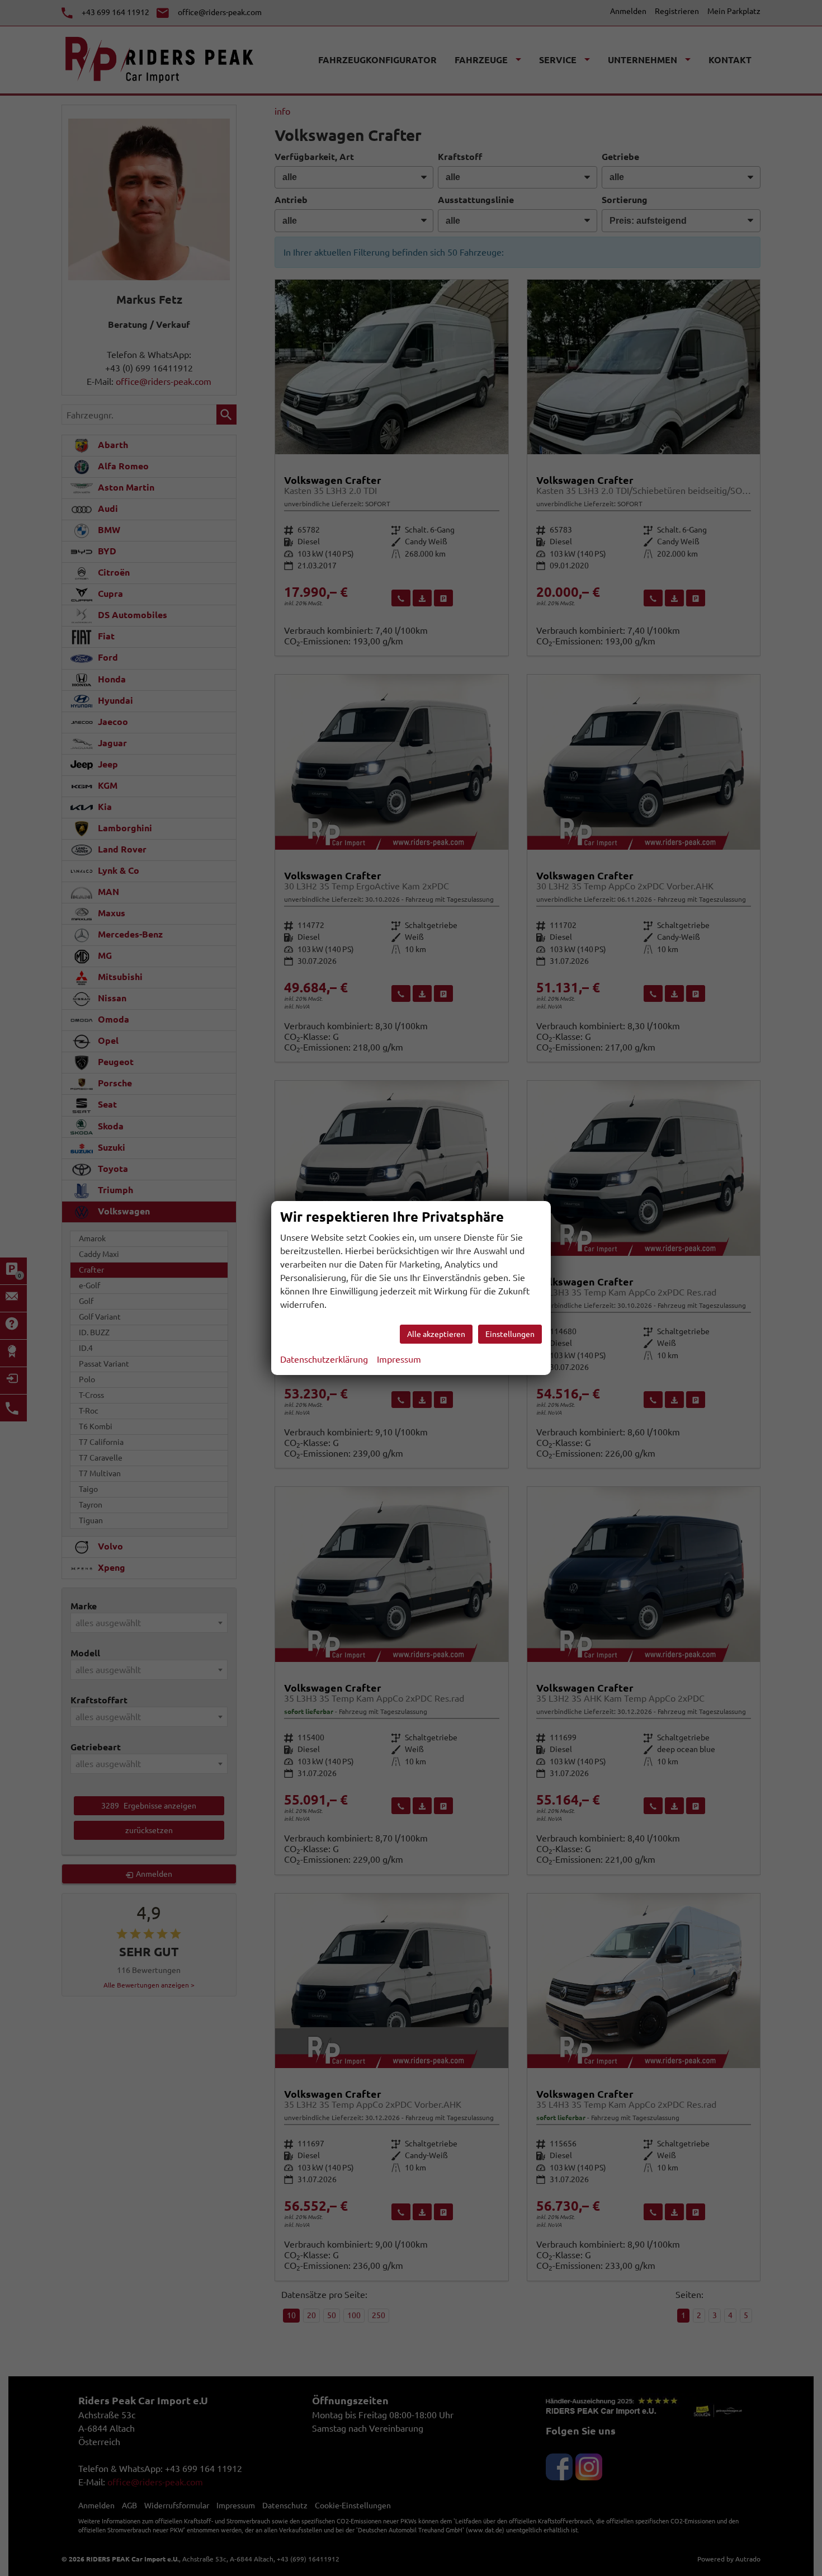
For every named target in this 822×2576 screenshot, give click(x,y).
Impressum (399, 1359)
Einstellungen (510, 1334)
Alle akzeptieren (436, 1334)
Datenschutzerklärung (324, 1359)
